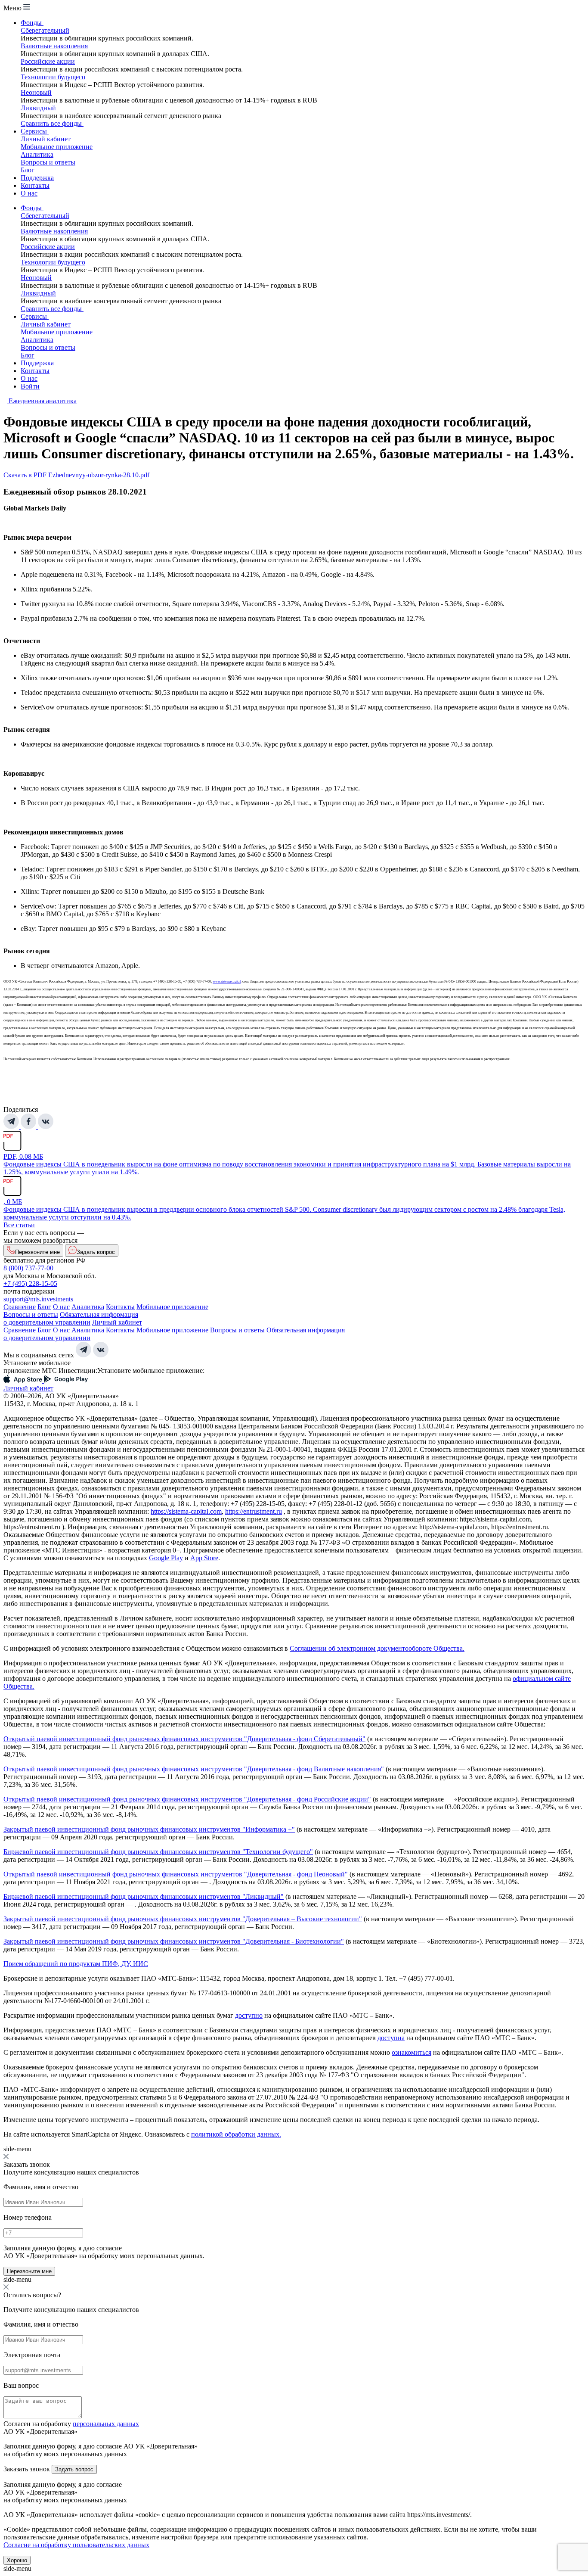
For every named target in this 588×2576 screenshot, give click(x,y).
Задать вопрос (74, 2469)
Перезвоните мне (29, 2271)
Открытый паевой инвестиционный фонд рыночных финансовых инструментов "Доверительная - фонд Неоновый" (176, 1874)
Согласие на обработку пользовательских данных (76, 2545)
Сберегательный (45, 30)
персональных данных (106, 2424)
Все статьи (19, 1225)
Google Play (166, 1558)
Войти (30, 386)
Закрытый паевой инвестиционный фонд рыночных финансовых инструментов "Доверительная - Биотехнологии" (174, 1941)
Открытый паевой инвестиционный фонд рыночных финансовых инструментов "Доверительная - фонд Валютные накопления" (194, 1769)
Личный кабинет (46, 139)
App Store (204, 1558)
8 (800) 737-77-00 (28, 1268)
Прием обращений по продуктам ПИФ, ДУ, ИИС (76, 1964)
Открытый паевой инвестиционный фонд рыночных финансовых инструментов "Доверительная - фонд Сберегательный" (184, 1739)
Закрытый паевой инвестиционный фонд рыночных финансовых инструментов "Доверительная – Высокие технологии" (183, 1919)
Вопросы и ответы (48, 162)
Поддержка (37, 178)
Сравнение (20, 1307)
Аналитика (37, 154)
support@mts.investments (38, 1299)
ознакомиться (412, 2052)
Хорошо (17, 2560)
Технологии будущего (53, 77)
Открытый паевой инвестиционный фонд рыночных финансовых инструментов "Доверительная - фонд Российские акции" (187, 1799)
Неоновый (36, 92)
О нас (29, 193)
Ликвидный (38, 108)
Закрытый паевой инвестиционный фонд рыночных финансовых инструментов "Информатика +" (149, 1829)
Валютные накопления (54, 46)
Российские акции (48, 61)
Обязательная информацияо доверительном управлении (71, 1318)
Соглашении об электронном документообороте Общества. (377, 1648)
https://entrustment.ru (254, 1511)
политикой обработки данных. (236, 2134)
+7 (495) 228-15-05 (30, 1283)
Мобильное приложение (57, 147)
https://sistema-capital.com (186, 1511)
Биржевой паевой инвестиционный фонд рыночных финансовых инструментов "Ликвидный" (144, 1896)
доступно (249, 2015)
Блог (28, 170)
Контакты (35, 185)
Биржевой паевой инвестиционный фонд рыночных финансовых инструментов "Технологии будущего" (158, 1852)
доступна (391, 2038)
